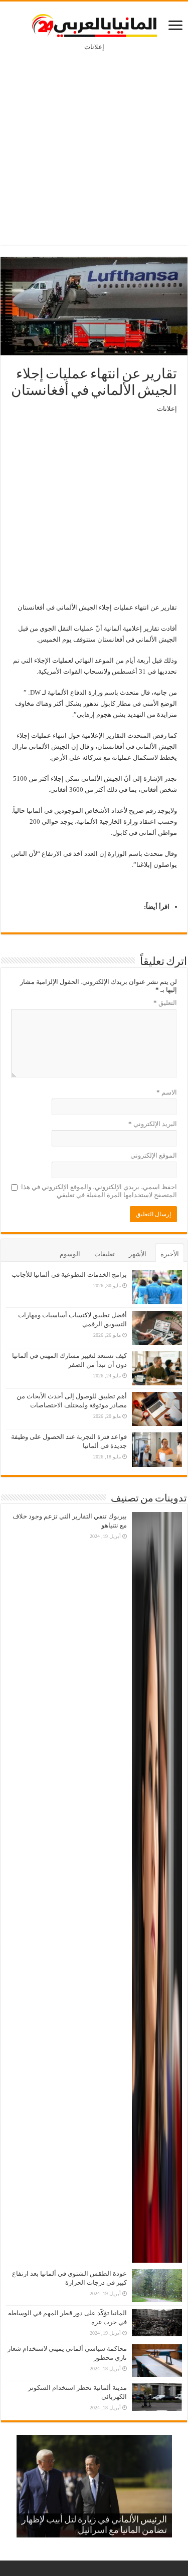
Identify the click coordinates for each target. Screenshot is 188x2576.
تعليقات (105, 1254)
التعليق (165, 1003)
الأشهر (138, 1254)
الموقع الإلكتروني (154, 1155)
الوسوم (70, 1254)
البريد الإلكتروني (153, 1124)
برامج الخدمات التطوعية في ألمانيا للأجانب (69, 1274)
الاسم (167, 1092)
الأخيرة (170, 1254)
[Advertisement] (94, 141)
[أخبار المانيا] (94, 24)
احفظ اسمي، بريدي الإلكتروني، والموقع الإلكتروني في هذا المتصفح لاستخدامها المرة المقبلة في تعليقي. (99, 1191)
